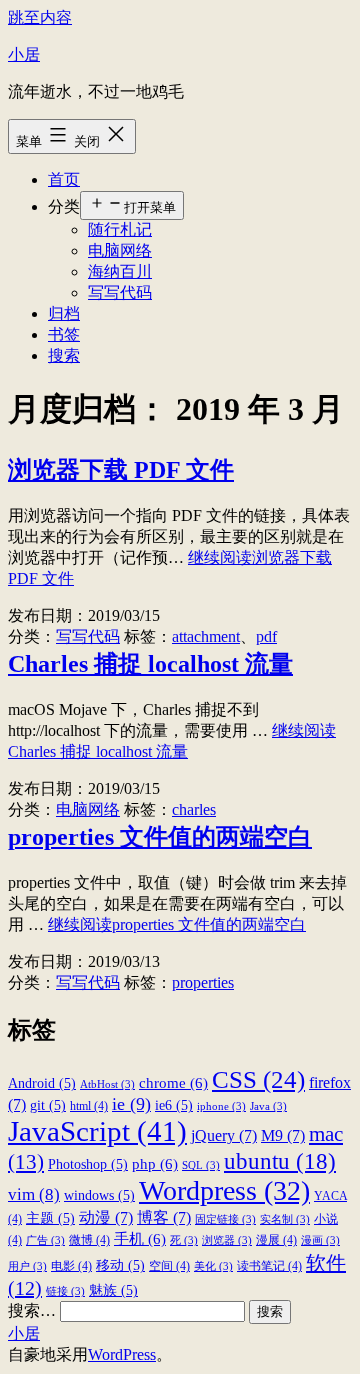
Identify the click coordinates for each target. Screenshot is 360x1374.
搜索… (32, 1310)
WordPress (122, 1354)
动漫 (106, 1217)
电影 (71, 1266)
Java (268, 1106)
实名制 (285, 1219)
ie (131, 1104)
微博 (89, 1240)
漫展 (276, 1240)
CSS (258, 1079)
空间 (169, 1266)
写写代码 (120, 292)
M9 (283, 1135)
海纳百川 (120, 271)
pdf (266, 636)
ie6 (174, 1105)
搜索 (64, 355)
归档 (64, 313)
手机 (140, 1238)
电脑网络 (120, 250)
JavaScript (97, 1131)
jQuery (224, 1135)
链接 (65, 1291)
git (48, 1105)
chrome (173, 1082)
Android (42, 1083)
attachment (206, 636)
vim (34, 1194)
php (155, 1163)
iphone (221, 1106)
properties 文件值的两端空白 (160, 837)
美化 (213, 1266)
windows (99, 1195)
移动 (120, 1265)
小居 (24, 54)
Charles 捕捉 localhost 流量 (150, 664)
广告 (45, 1240)
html (89, 1106)
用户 (27, 1266)
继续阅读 (177, 924)
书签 (64, 334)
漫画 (320, 1240)
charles (194, 809)
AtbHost (107, 1084)
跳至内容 (40, 17)
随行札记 (120, 229)
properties (203, 982)
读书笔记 (269, 1266)
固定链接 (225, 1219)
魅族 (113, 1290)
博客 (164, 1217)
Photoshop (88, 1164)
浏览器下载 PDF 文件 (121, 470)
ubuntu (280, 1161)
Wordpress (224, 1190)
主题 (50, 1218)
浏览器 (227, 1240)
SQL (201, 1165)
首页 (64, 179)
